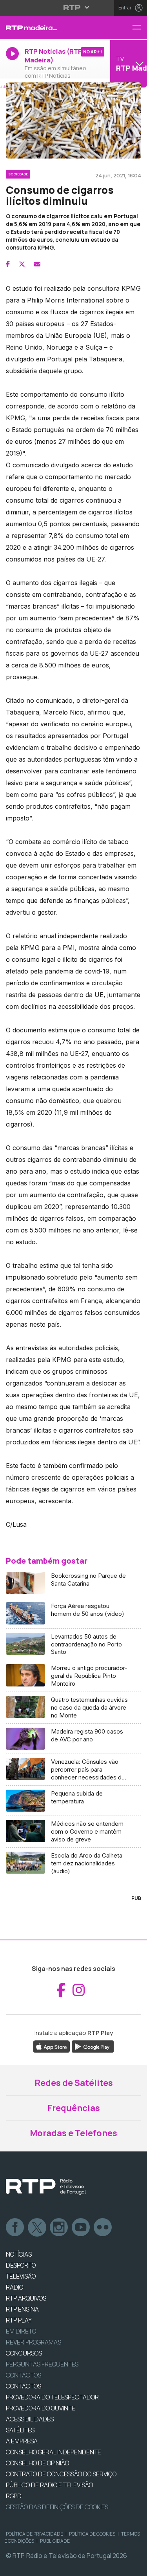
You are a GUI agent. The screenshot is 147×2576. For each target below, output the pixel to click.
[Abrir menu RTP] (73, 7)
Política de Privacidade (34, 2534)
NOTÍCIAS (19, 2254)
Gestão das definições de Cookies (57, 2507)
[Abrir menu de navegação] (140, 28)
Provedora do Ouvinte (41, 2408)
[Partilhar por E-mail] (37, 264)
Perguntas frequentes (42, 2364)
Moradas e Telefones (73, 2133)
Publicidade (55, 2541)
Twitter (37, 2228)
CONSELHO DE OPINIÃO (37, 2463)
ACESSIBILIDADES (30, 2419)
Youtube (81, 2228)
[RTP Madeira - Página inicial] (49, 27)
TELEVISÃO (21, 2276)
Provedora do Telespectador (52, 2397)
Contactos (24, 2375)
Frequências (74, 2108)
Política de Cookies (92, 2534)
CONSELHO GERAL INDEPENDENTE (54, 2452)
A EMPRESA (22, 2441)
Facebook (15, 2228)
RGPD (14, 2496)
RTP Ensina (22, 2309)
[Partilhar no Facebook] (8, 264)
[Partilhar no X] (22, 264)
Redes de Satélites (74, 2083)
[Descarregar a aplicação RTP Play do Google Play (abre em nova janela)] (93, 2046)
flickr (103, 2228)
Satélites (20, 2430)
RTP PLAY (19, 2320)
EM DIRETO (21, 2331)
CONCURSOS (24, 2353)
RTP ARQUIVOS (26, 2298)
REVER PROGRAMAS (34, 2342)
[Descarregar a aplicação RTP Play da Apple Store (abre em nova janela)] (52, 2046)
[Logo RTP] (46, 2187)
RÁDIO (15, 2287)
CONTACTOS (24, 2386)
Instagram (59, 2228)
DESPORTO (21, 2265)
